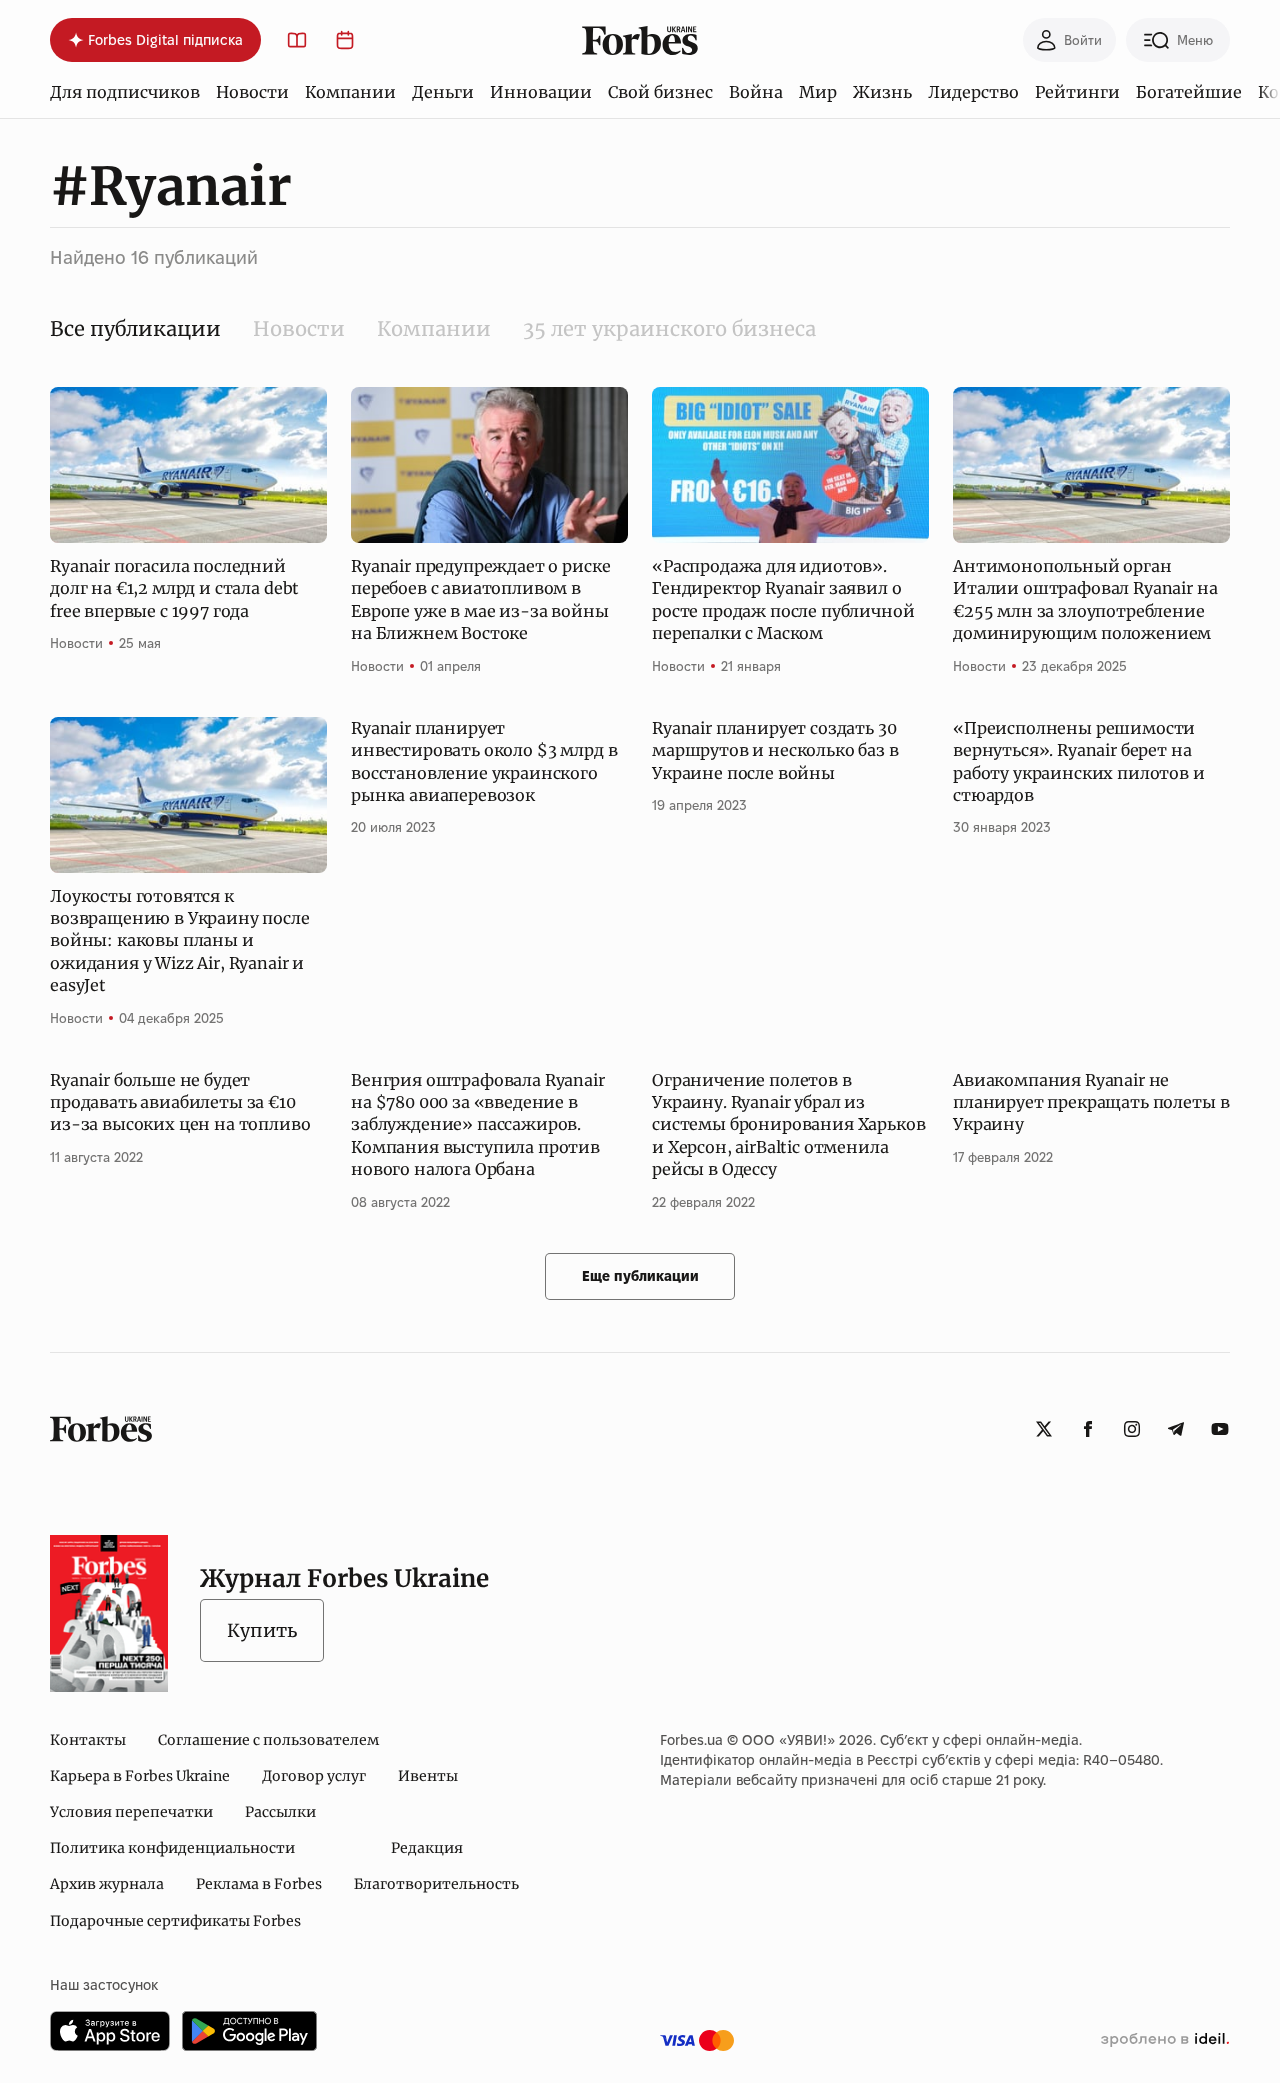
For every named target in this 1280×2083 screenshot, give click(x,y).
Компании (350, 92)
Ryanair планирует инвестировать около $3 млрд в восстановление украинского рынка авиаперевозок (484, 761)
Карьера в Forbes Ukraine (140, 1776)
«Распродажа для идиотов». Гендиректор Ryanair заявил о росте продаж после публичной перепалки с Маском (783, 599)
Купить (262, 1630)
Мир (818, 92)
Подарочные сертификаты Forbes (175, 1921)
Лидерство (973, 92)
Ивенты (428, 1776)
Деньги (443, 92)
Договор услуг (314, 1776)
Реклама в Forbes (259, 1884)
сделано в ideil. (1165, 2040)
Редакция (427, 1848)
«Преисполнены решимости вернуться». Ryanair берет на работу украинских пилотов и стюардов (1079, 761)
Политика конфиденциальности (172, 1848)
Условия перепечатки (131, 1812)
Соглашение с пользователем (268, 1740)
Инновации (541, 92)
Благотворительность (436, 1884)
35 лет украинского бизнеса (669, 328)
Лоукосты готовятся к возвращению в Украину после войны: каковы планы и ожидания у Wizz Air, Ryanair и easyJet (180, 941)
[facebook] (1088, 1429)
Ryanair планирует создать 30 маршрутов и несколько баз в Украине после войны (775, 750)
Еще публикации (640, 1276)
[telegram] (1176, 1429)
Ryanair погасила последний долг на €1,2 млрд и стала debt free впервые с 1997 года (174, 588)
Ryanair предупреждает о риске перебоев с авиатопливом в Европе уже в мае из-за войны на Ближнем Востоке (480, 599)
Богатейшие (1189, 92)
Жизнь (882, 92)
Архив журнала (107, 1884)
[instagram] (1132, 1429)
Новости (252, 92)
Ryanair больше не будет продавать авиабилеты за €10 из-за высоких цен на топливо (180, 1102)
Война (756, 92)
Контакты (88, 1740)
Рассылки (280, 1812)
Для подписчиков (125, 92)
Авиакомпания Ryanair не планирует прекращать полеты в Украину (1091, 1102)
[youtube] (1220, 1429)
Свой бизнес (660, 92)
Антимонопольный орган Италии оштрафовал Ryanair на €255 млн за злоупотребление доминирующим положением (1085, 599)
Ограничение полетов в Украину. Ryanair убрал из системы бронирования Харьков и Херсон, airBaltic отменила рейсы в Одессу (789, 1125)
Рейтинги (1077, 92)
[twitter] (1044, 1429)
